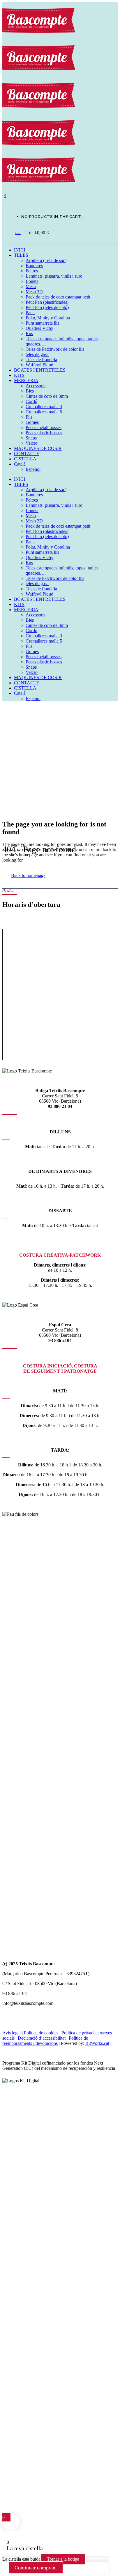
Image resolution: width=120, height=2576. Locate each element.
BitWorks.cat (97, 2043)
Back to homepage (28, 875)
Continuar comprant (36, 2568)
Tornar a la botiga (63, 2559)
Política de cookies (41, 2033)
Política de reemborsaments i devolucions (45, 2041)
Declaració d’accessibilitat (42, 2038)
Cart (18, 233)
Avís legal (12, 2033)
